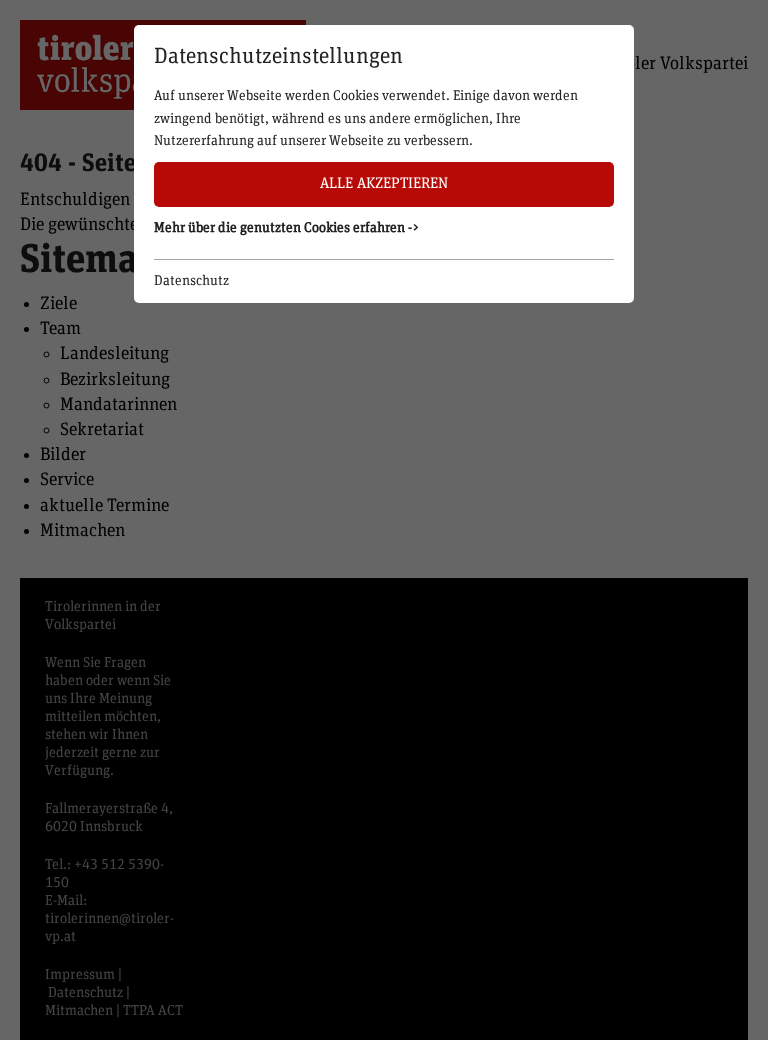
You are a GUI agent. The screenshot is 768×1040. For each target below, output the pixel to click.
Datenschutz (191, 281)
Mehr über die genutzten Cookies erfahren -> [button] (287, 228)
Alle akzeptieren (384, 183)
